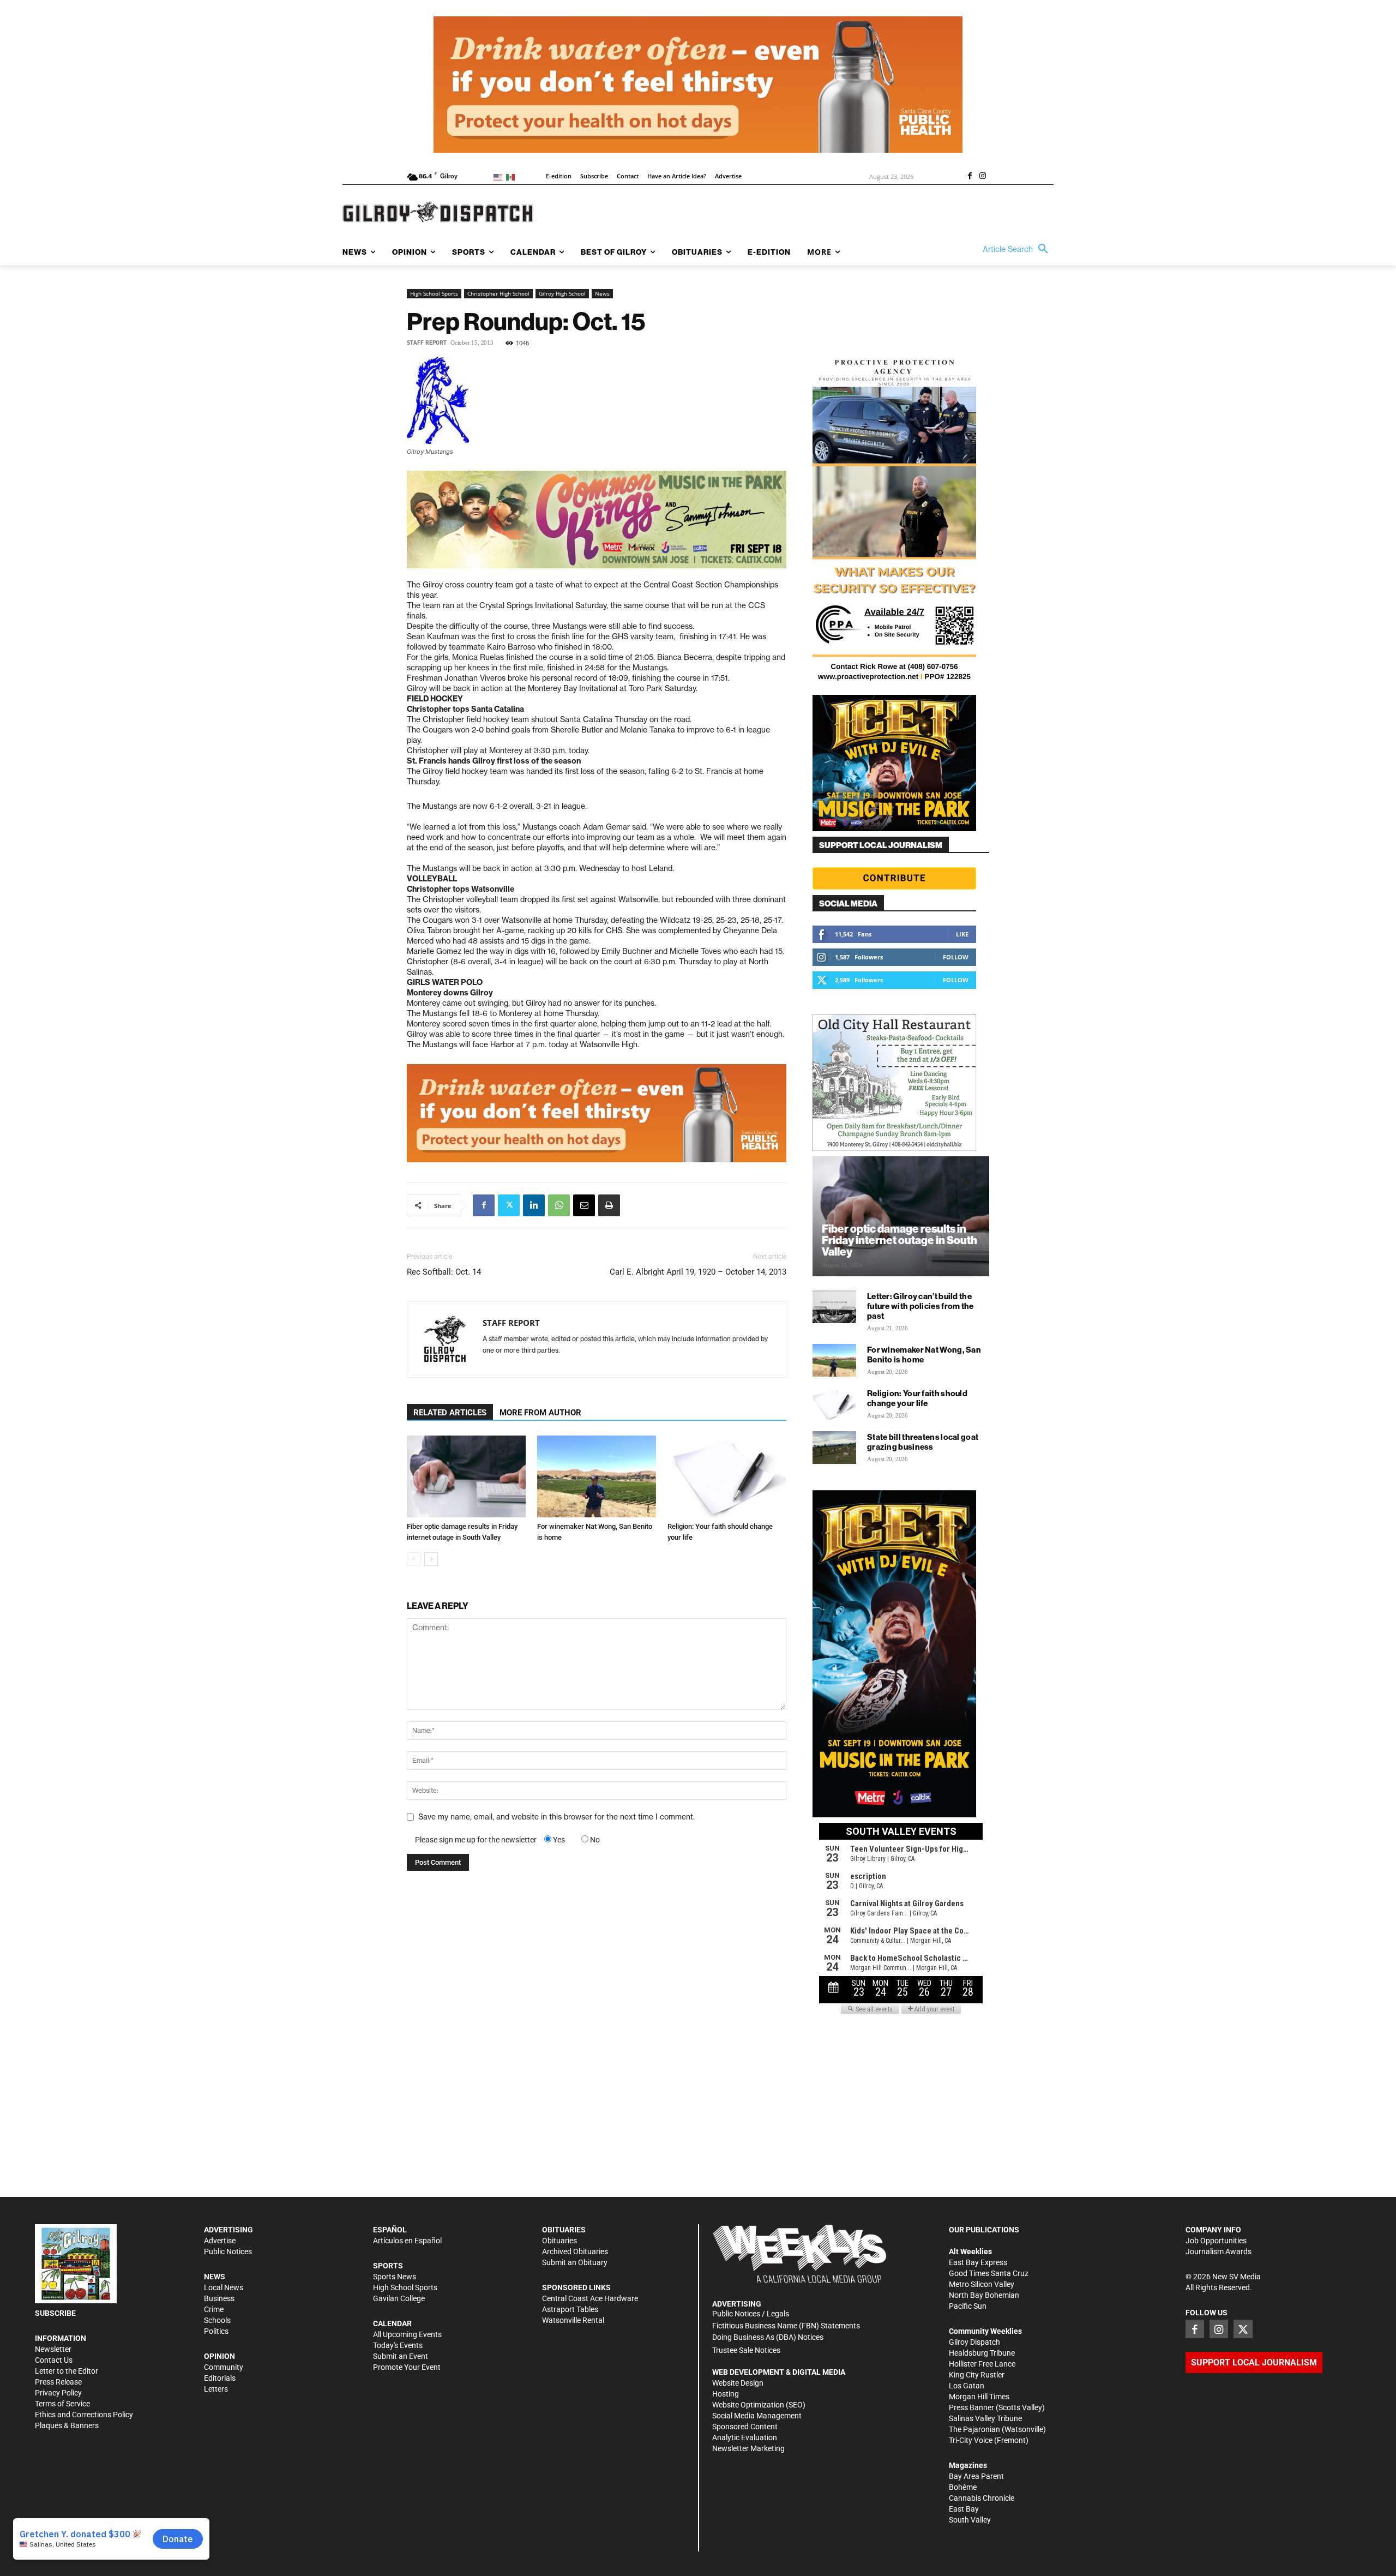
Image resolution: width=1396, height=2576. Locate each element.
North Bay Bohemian (984, 2295)
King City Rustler (977, 2375)
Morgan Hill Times (979, 2397)
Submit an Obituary (575, 2262)
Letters (216, 2389)
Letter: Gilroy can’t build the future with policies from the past (920, 1306)
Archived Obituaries (575, 2251)
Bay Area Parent (976, 2476)
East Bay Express (978, 2262)
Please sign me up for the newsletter (476, 1840)
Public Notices (228, 2251)
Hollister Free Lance (982, 2364)
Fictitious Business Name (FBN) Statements (786, 2326)
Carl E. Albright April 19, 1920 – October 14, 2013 (698, 1272)
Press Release (58, 2382)
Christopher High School (498, 293)
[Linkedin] (534, 1205)
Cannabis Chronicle (982, 2498)
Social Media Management (757, 2416)
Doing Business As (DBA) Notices (768, 2337)
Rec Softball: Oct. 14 (444, 1272)
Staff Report (427, 343)
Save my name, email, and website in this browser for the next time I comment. (556, 1817)
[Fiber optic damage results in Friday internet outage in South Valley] (466, 1476)
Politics (216, 2331)
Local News (224, 2287)
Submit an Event (401, 2356)
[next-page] (431, 1559)
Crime (214, 2309)
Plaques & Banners (67, 2425)
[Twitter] (509, 1205)
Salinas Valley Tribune (985, 2418)
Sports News (395, 2277)
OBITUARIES (564, 2230)
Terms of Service (62, 2404)
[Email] (584, 1205)
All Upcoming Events (407, 2334)
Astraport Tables (570, 2309)
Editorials (220, 2378)
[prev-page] (414, 1559)
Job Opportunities (1216, 2241)
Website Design (738, 2383)
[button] (1018, 249)
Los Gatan (967, 2386)
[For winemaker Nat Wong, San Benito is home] (597, 1476)
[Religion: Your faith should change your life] (727, 1476)
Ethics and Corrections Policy (84, 2415)
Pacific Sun (968, 2306)
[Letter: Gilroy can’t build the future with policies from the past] (834, 1307)
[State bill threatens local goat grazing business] (834, 1448)
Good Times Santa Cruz (989, 2273)
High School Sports (434, 293)
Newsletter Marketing (748, 2448)
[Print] (609, 1205)
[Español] (512, 176)
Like (962, 934)
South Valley (970, 2520)
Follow (956, 957)
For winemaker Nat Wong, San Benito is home (924, 1355)
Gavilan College (399, 2298)
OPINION (219, 2356)
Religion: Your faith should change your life (917, 1398)
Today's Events (398, 2345)
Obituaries (559, 2241)
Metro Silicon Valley (982, 2284)
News (602, 293)
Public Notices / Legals (751, 2314)
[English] (500, 176)
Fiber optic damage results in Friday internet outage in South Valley (899, 1240)
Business (219, 2298)
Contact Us (54, 2360)
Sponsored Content (745, 2427)
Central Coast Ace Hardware (590, 2298)
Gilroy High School (562, 293)
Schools (217, 2320)
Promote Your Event (407, 2367)
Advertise (220, 2241)
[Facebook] (970, 177)
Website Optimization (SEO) (759, 2405)
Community (224, 2367)
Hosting (726, 2394)
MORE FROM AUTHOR (540, 1413)
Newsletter (53, 2349)
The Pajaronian (974, 2429)
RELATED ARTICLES (450, 1413)
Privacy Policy (58, 2393)
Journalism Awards (1219, 2251)
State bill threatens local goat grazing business (923, 1442)
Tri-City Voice (971, 2440)
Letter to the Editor (67, 2371)
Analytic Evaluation (745, 2437)
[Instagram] (983, 177)
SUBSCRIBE (55, 2313)
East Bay (964, 2509)
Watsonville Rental (573, 2320)
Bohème (963, 2487)
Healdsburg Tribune (982, 2353)
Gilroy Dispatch (974, 2342)
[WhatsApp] (559, 1205)
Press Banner (971, 2407)
